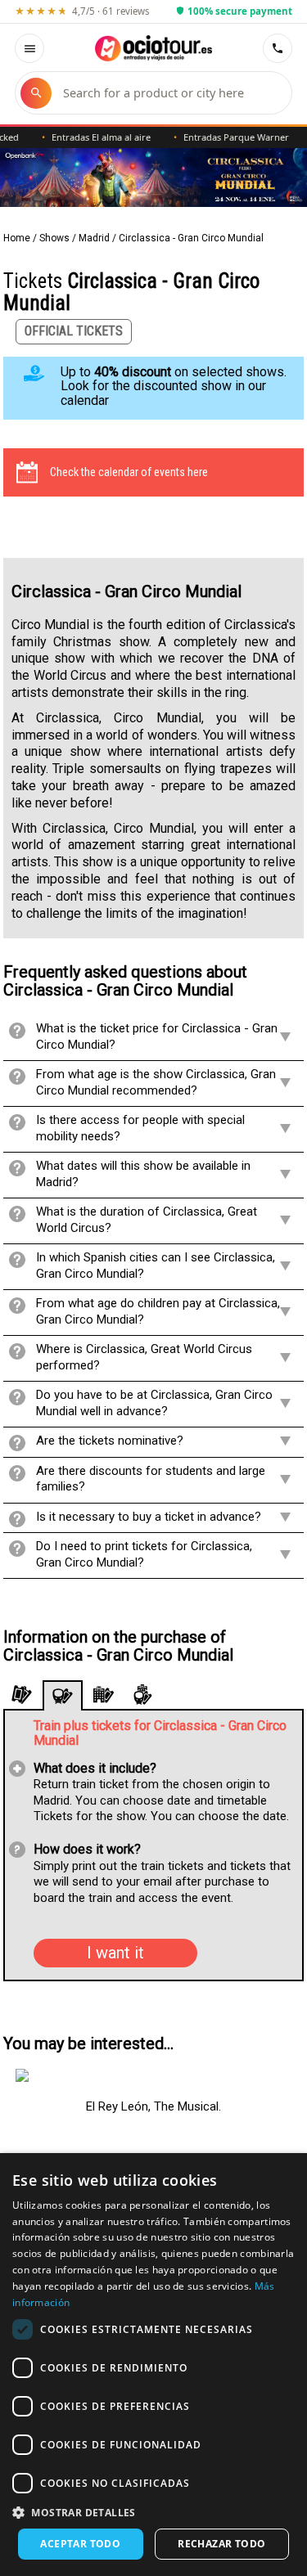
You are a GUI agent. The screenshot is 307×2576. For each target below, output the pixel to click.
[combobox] (169, 93)
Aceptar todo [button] (80, 2544)
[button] (153, 2512)
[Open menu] (29, 48)
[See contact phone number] (278, 48)
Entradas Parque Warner (223, 137)
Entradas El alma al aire (88, 137)
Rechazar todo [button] (221, 2544)
